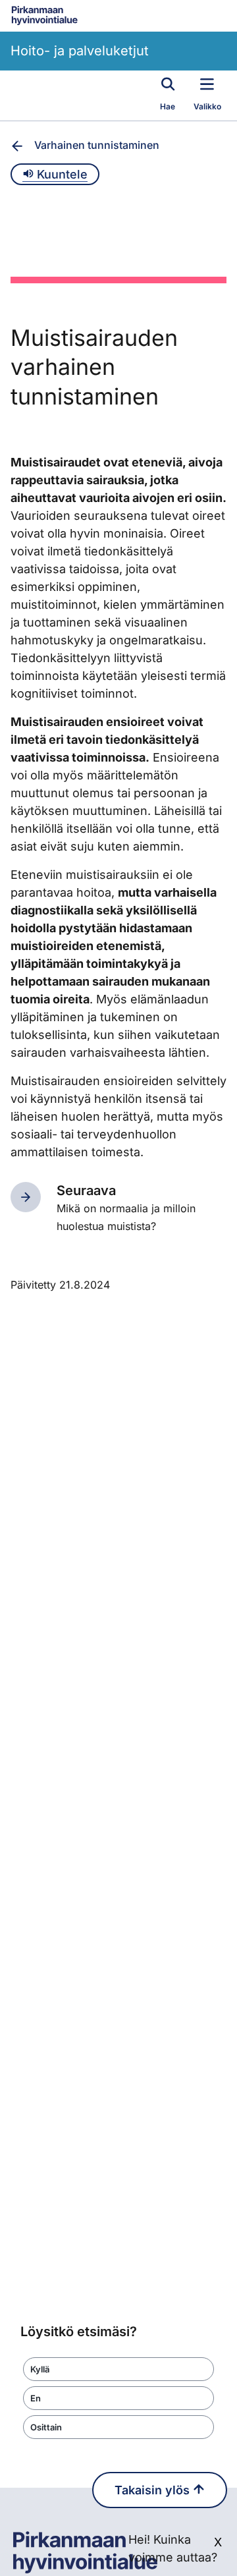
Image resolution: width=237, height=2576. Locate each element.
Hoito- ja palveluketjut (80, 51)
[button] (118, 2369)
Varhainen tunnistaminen (97, 145)
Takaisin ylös (154, 2490)
